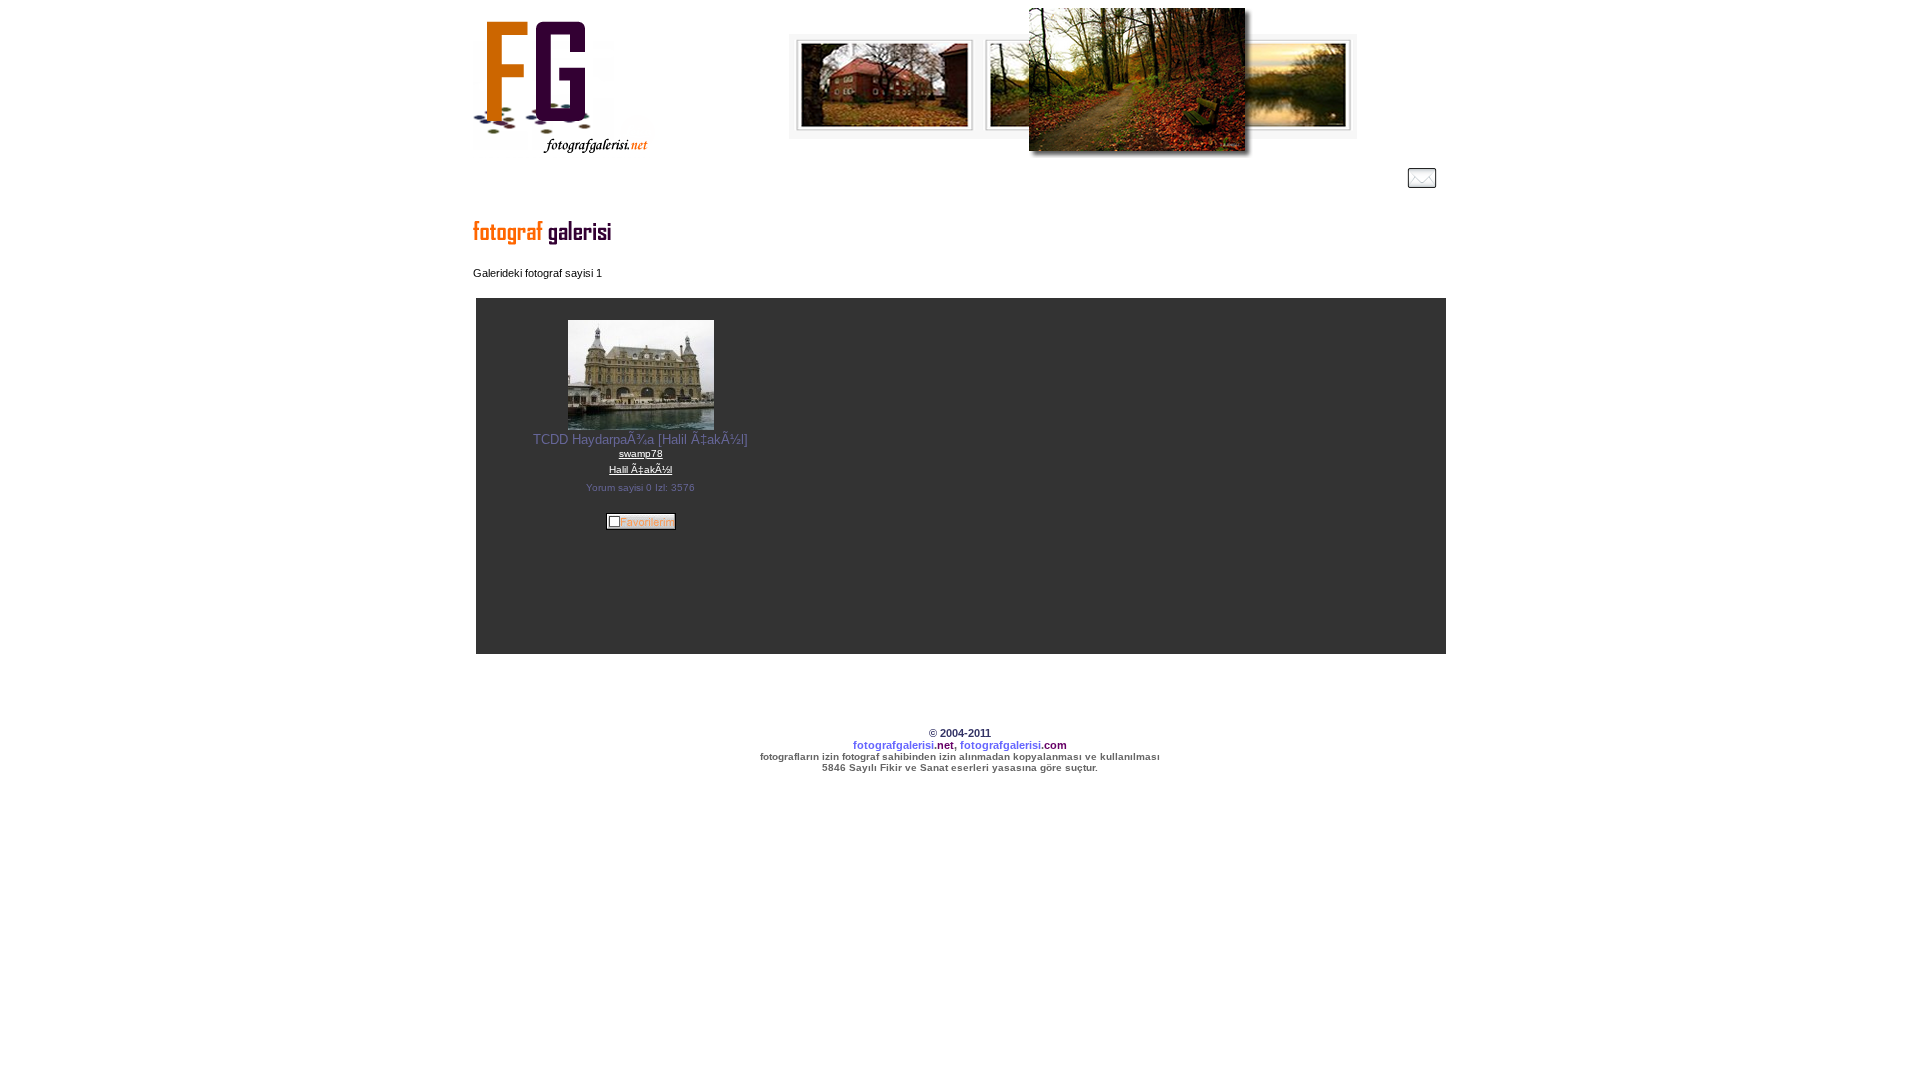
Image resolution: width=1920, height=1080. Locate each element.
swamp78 (641, 453)
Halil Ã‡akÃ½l (640, 469)
